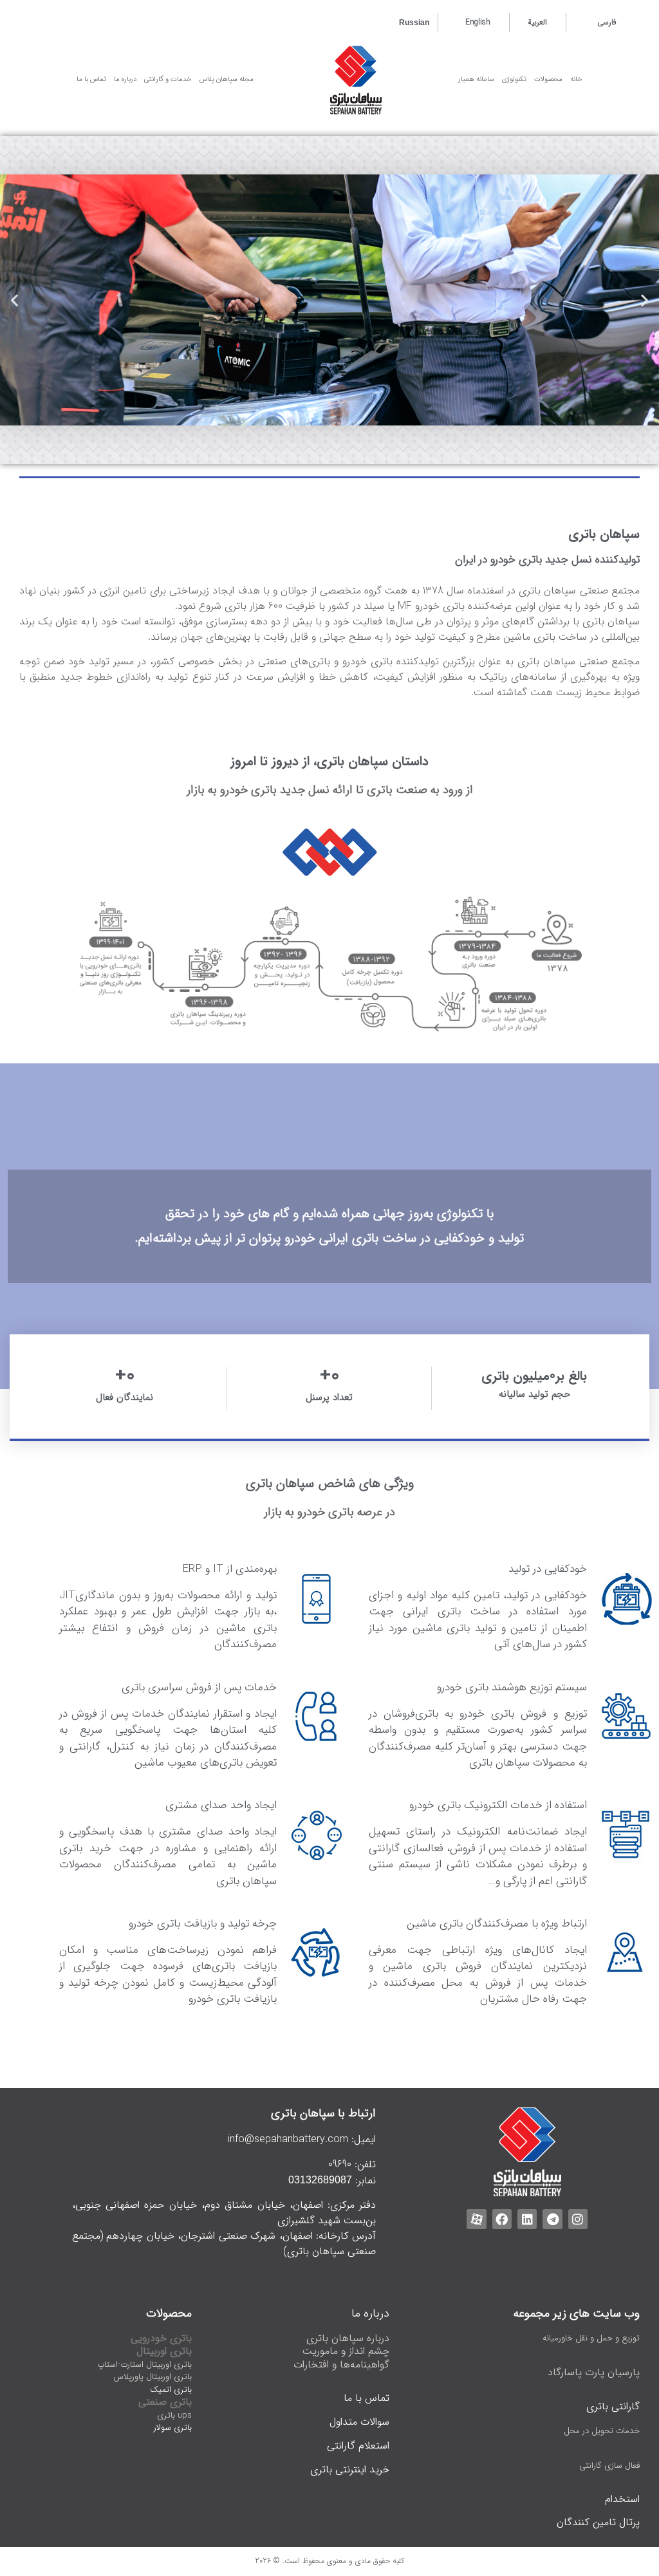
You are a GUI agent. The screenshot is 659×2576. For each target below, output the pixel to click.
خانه (576, 79)
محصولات (548, 79)
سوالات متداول (359, 2422)
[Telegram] (552, 2219)
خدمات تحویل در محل (602, 2431)
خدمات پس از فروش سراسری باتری (199, 1687)
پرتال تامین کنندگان (598, 2522)
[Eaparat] (476, 2219)
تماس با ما (367, 2398)
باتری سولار (173, 2428)
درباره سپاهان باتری (348, 2338)
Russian (414, 23)
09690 (340, 2164)
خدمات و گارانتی (168, 79)
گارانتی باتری (613, 2406)
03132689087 (320, 2180)
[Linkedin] (527, 2219)
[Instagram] (578, 2219)
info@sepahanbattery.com (288, 2139)
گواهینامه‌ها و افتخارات (341, 2365)
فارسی (607, 22)
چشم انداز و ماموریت (346, 2351)
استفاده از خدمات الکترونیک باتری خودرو (498, 1805)
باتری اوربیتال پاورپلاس (153, 2377)
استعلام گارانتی (358, 2446)
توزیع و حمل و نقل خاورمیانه (591, 2338)
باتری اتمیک (171, 2390)
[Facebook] (502, 2219)
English (478, 22)
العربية (537, 22)
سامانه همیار (476, 79)
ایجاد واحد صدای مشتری (221, 1805)
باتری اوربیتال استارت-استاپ (144, 2365)
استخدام (622, 2499)
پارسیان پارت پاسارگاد (594, 2372)
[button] (645, 300)
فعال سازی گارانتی (609, 2466)
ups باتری (174, 2415)
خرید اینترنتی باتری (350, 2469)
